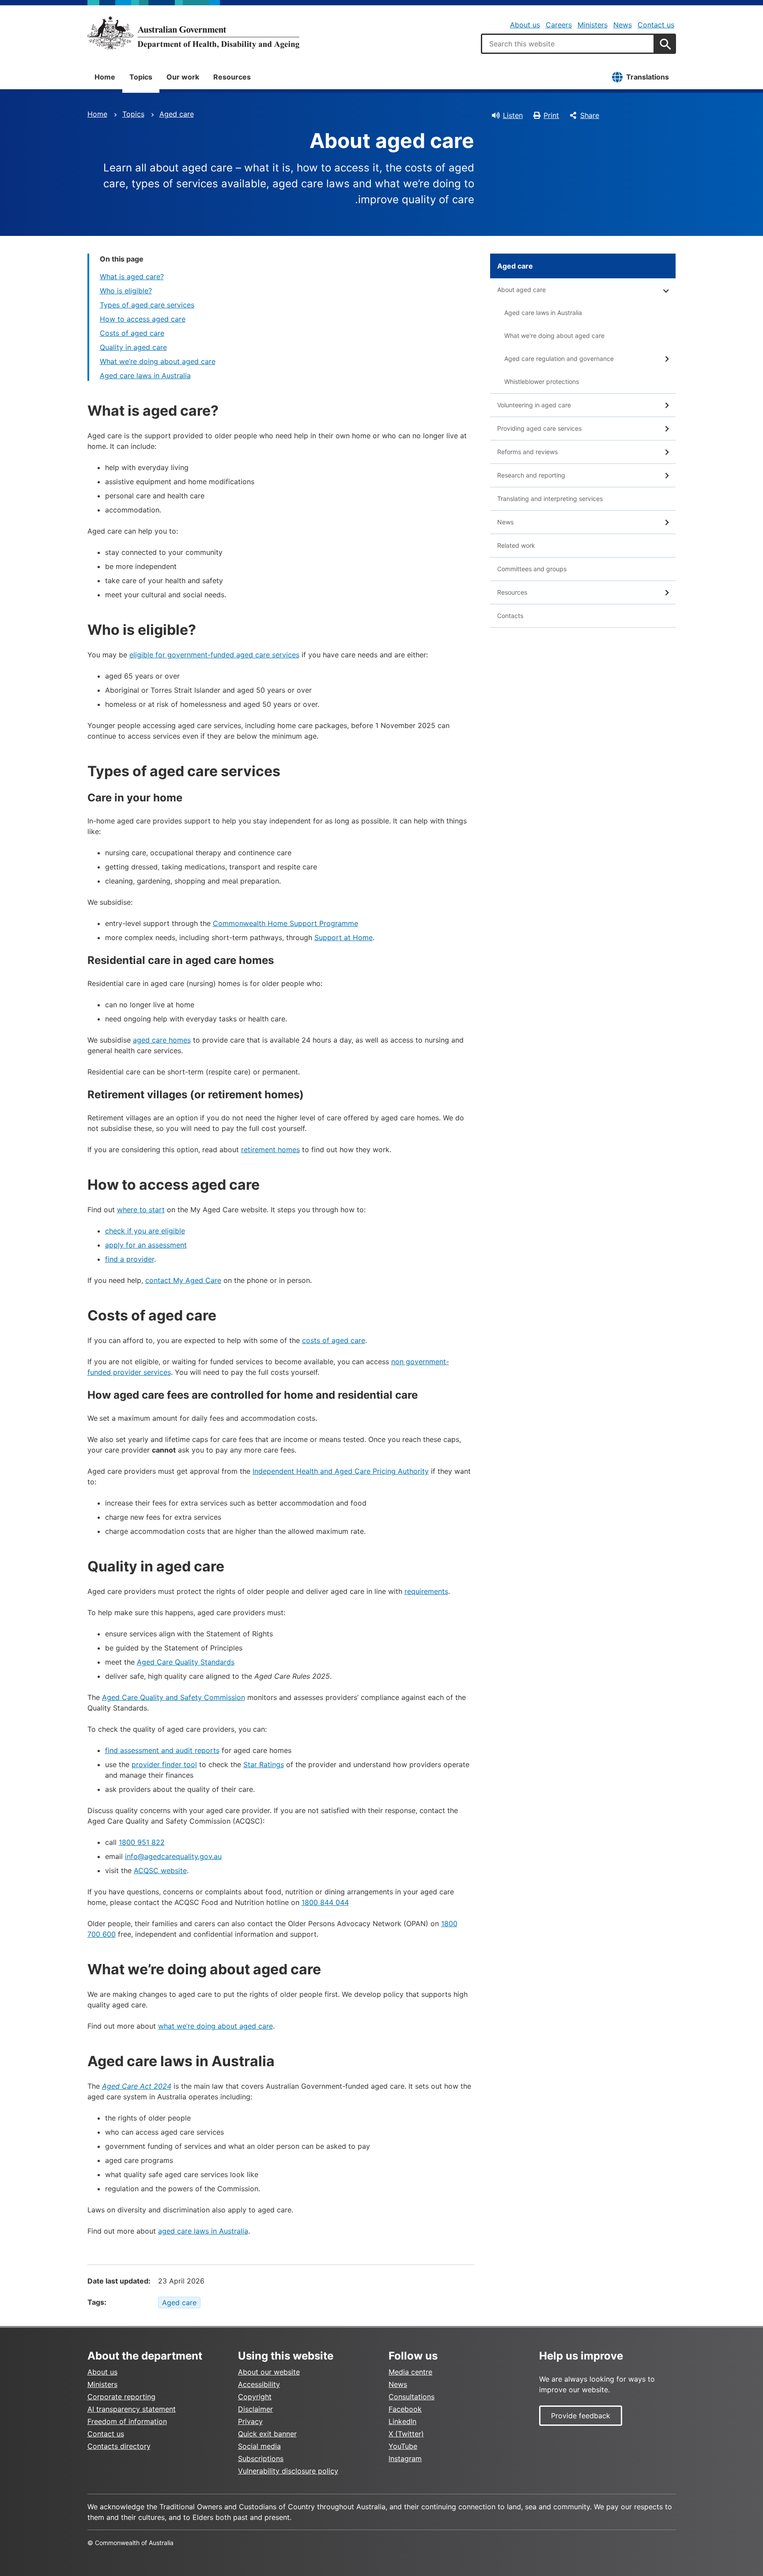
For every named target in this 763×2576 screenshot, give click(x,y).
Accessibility (259, 2384)
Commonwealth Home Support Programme (285, 923)
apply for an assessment (146, 1245)
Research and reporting (531, 475)
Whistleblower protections (542, 381)
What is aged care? (132, 277)
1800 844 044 (325, 1902)
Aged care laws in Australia (145, 376)
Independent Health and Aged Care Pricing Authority (341, 1471)
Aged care (177, 114)
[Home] (193, 33)
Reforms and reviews (527, 452)
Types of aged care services (147, 305)
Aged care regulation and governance (559, 359)
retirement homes (270, 1150)
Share (590, 115)
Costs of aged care (132, 333)
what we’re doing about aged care (215, 2026)
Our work (183, 77)
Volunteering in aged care (534, 405)
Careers (559, 25)
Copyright (255, 2397)
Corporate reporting (121, 2397)
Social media (259, 2446)
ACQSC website (160, 1870)
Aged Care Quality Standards (186, 1662)
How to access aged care (143, 319)
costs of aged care (334, 1340)
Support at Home (344, 937)
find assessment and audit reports (162, 1750)
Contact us (656, 25)
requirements (426, 1591)
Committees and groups (532, 569)
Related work (516, 545)
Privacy (250, 2421)
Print (551, 115)
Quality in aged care (133, 347)
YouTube (403, 2446)
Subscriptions (261, 2458)
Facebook (405, 2409)
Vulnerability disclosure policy (288, 2471)
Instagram (405, 2458)
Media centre (410, 2372)
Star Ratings (264, 1764)
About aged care (521, 290)
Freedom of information (127, 2421)
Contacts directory (119, 2446)
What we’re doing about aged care (158, 361)
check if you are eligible (145, 1231)
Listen (513, 115)
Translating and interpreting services (550, 499)
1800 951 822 (142, 1842)
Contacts (510, 616)
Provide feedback (581, 2416)
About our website (269, 2372)
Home (105, 77)
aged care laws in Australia (203, 2231)
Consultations (412, 2397)
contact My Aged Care (183, 1280)
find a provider (130, 1259)
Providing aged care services (539, 428)
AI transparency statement (132, 2409)
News (623, 25)
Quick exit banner (267, 2434)
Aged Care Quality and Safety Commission (174, 1697)
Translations (648, 77)
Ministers (593, 25)
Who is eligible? (126, 291)
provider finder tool (164, 1764)
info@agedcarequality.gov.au (173, 1856)
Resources (232, 77)
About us (525, 25)
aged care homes (162, 1040)
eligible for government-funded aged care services (214, 655)
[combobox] (568, 44)
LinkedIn (402, 2421)
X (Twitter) (406, 2434)
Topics (141, 77)
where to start (141, 1210)
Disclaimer (255, 2409)
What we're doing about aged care (554, 336)
